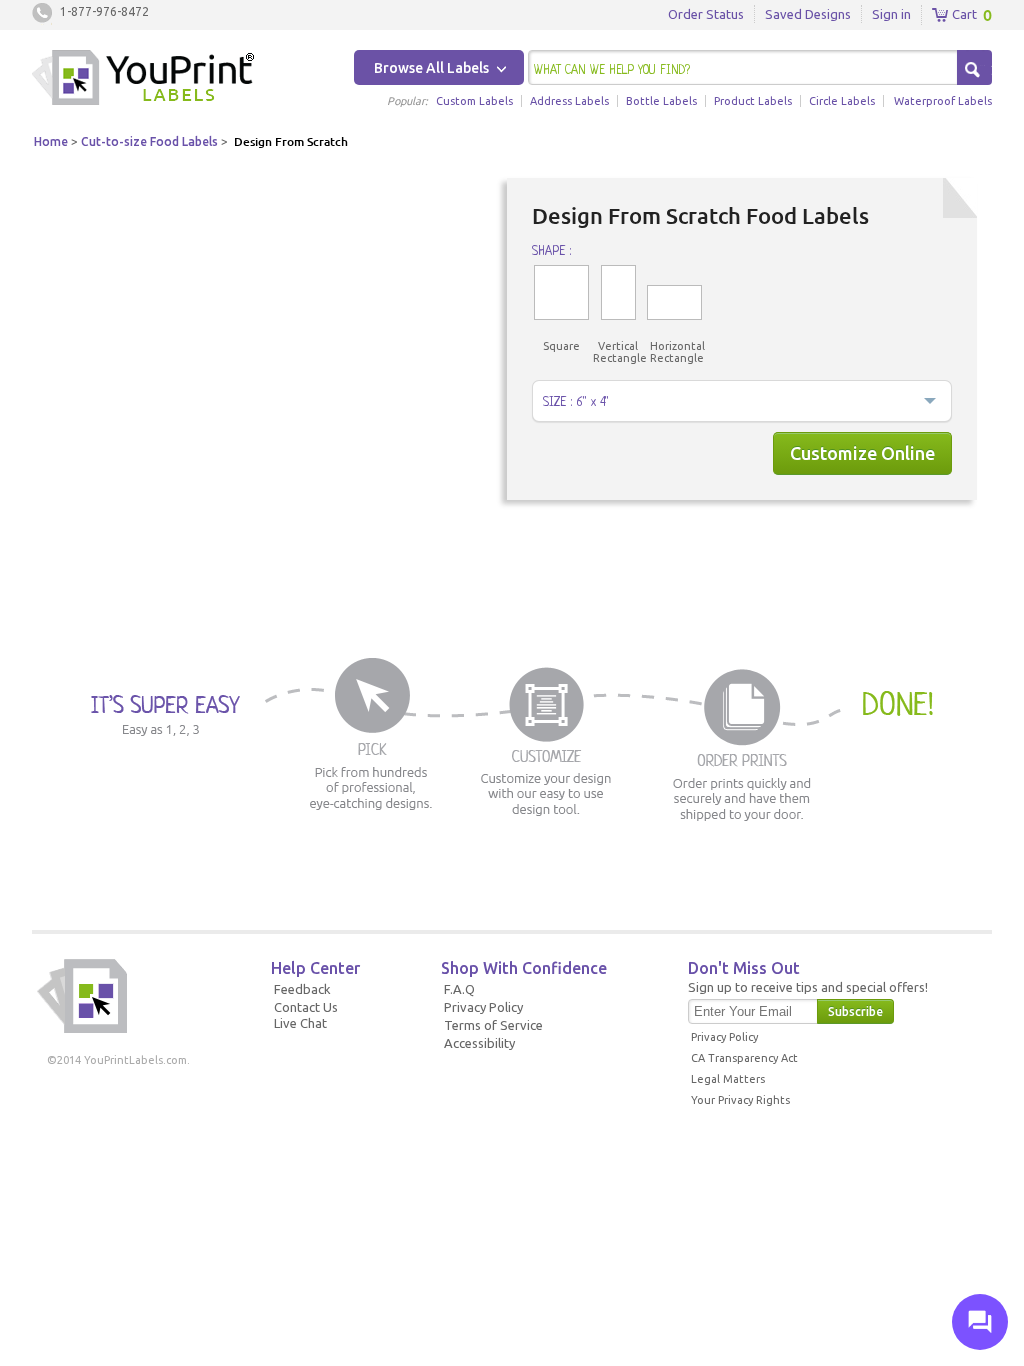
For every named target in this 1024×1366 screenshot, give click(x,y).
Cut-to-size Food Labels (149, 141)
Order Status (706, 14)
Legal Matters (728, 1079)
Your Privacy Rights (740, 1100)
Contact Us (306, 1007)
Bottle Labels (661, 101)
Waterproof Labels (943, 101)
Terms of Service (493, 1025)
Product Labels (753, 101)
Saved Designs (808, 14)
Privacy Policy (483, 1007)
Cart (963, 14)
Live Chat (300, 1023)
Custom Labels (474, 101)
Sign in (891, 14)
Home (51, 141)
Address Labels (569, 101)
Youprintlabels (143, 80)
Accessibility (479, 1043)
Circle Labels (842, 101)
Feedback (302, 989)
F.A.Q (459, 989)
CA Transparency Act (744, 1058)
